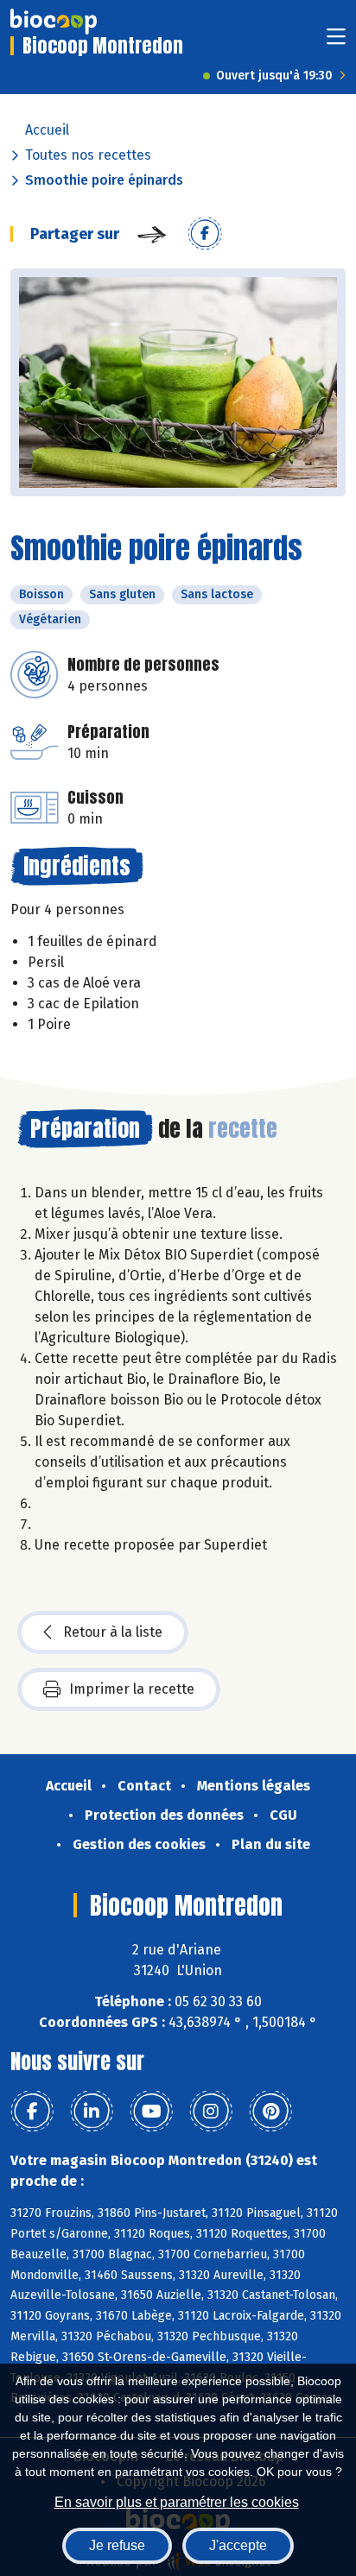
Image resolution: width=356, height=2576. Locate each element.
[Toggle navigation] (336, 42)
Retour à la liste (113, 1632)
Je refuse (117, 2545)
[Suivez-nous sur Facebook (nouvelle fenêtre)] (32, 2112)
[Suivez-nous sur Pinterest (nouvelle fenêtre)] (270, 2112)
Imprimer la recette (132, 1689)
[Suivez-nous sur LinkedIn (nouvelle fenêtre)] (92, 2112)
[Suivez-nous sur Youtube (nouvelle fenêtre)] (151, 2112)
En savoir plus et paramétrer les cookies (177, 2502)
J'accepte (238, 2545)
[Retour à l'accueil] (54, 22)
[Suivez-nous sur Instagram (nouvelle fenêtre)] (211, 2112)
